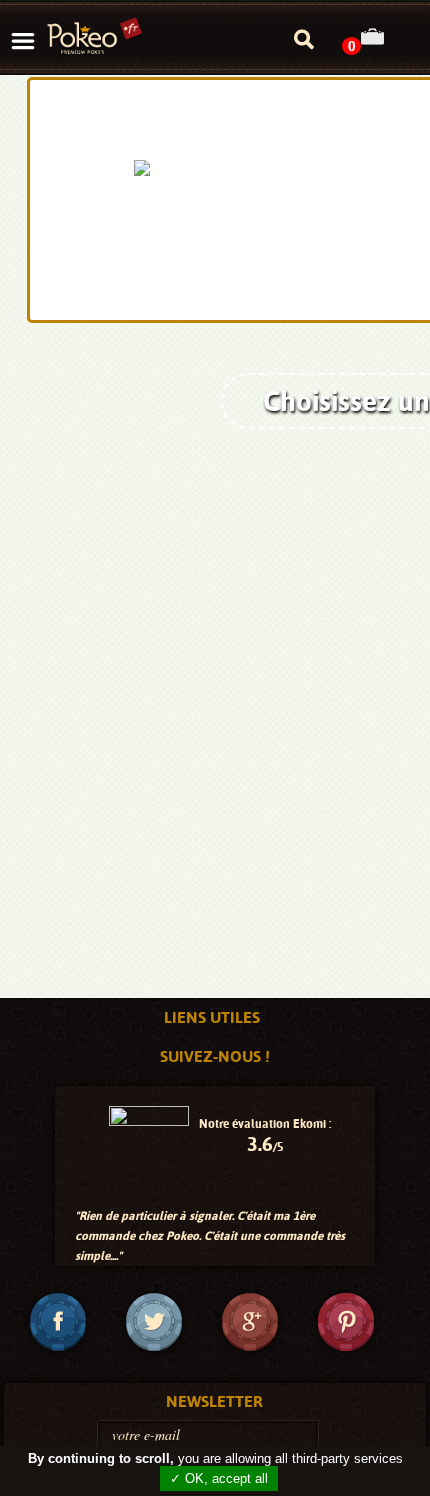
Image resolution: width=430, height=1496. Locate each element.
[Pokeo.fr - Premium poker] (95, 37)
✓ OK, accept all (219, 1478)
